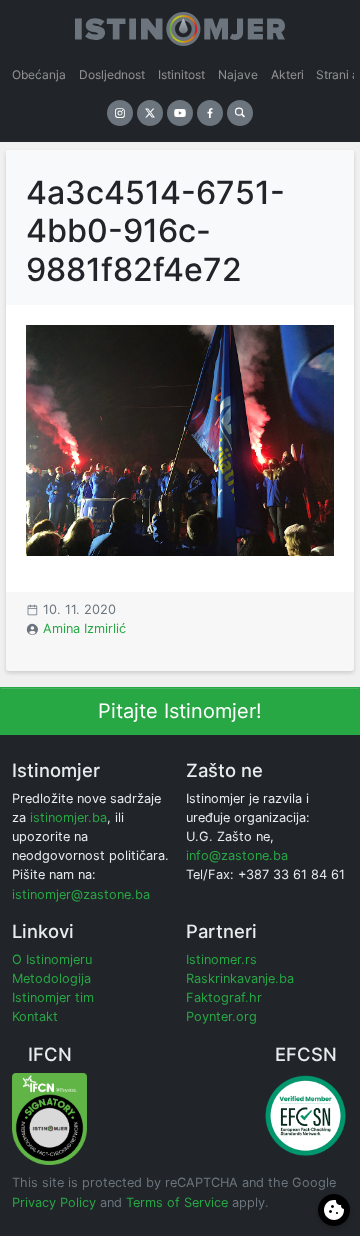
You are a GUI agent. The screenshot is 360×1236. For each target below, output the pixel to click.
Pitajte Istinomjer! (180, 711)
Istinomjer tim (53, 997)
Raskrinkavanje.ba (240, 978)
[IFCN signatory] (49, 1118)
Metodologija (51, 978)
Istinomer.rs (221, 959)
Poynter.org (221, 1016)
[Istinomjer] (180, 25)
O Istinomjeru (52, 959)
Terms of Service (177, 1202)
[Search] (240, 113)
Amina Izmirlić (84, 628)
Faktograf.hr (224, 997)
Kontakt (35, 1016)
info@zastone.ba (237, 855)
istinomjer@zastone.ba (81, 894)
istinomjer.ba (68, 817)
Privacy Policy (54, 1202)
